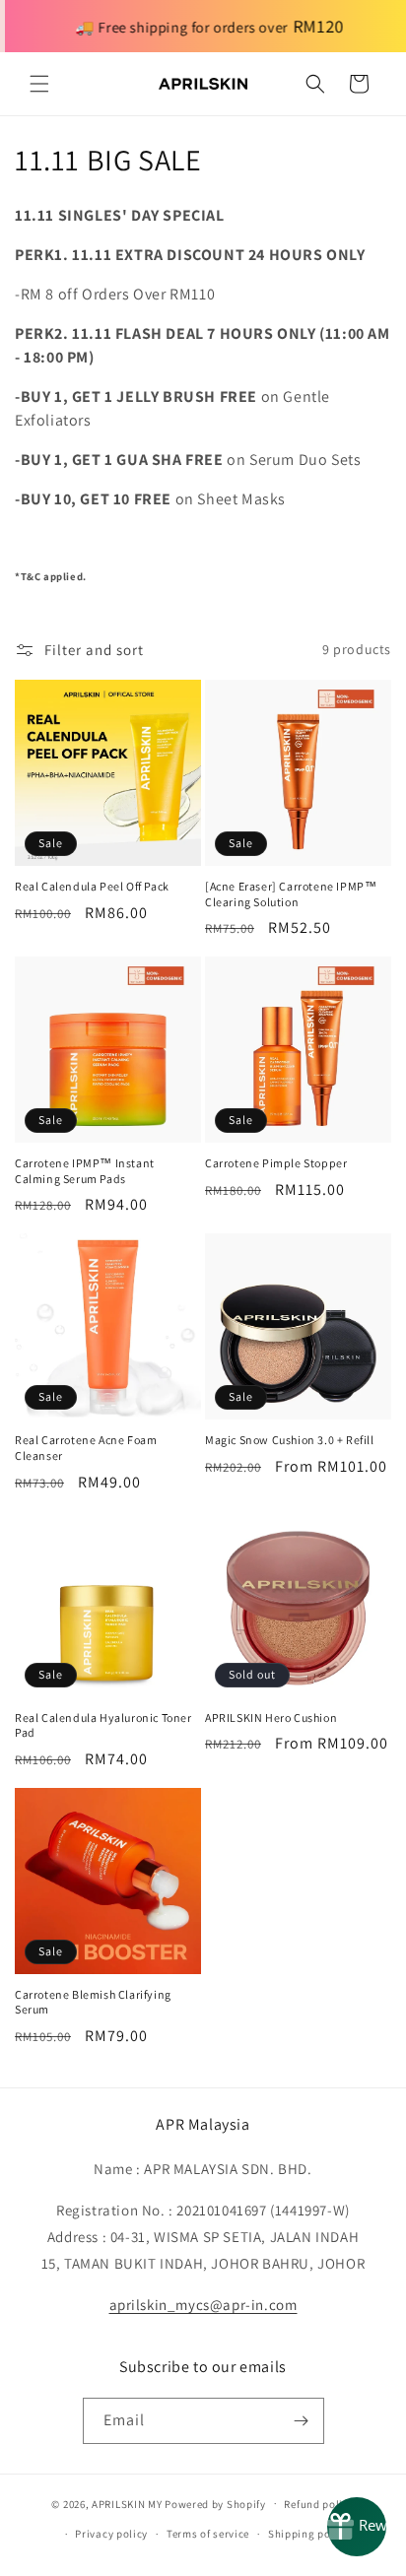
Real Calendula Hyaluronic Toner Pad (103, 1725)
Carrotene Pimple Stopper (276, 1163)
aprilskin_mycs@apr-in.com (203, 2305)
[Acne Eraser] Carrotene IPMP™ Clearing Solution (291, 894)
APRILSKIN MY (127, 2503)
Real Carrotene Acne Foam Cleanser (86, 1448)
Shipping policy (309, 2534)
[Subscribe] (302, 2421)
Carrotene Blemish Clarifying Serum (93, 2002)
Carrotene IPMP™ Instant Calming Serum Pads (85, 1171)
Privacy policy (111, 2534)
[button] (39, 84)
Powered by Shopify (215, 2503)
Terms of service (208, 2534)
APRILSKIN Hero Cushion (271, 1717)
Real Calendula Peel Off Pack (92, 886)
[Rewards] (357, 2527)
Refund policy (319, 2504)
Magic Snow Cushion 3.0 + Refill (290, 1440)
